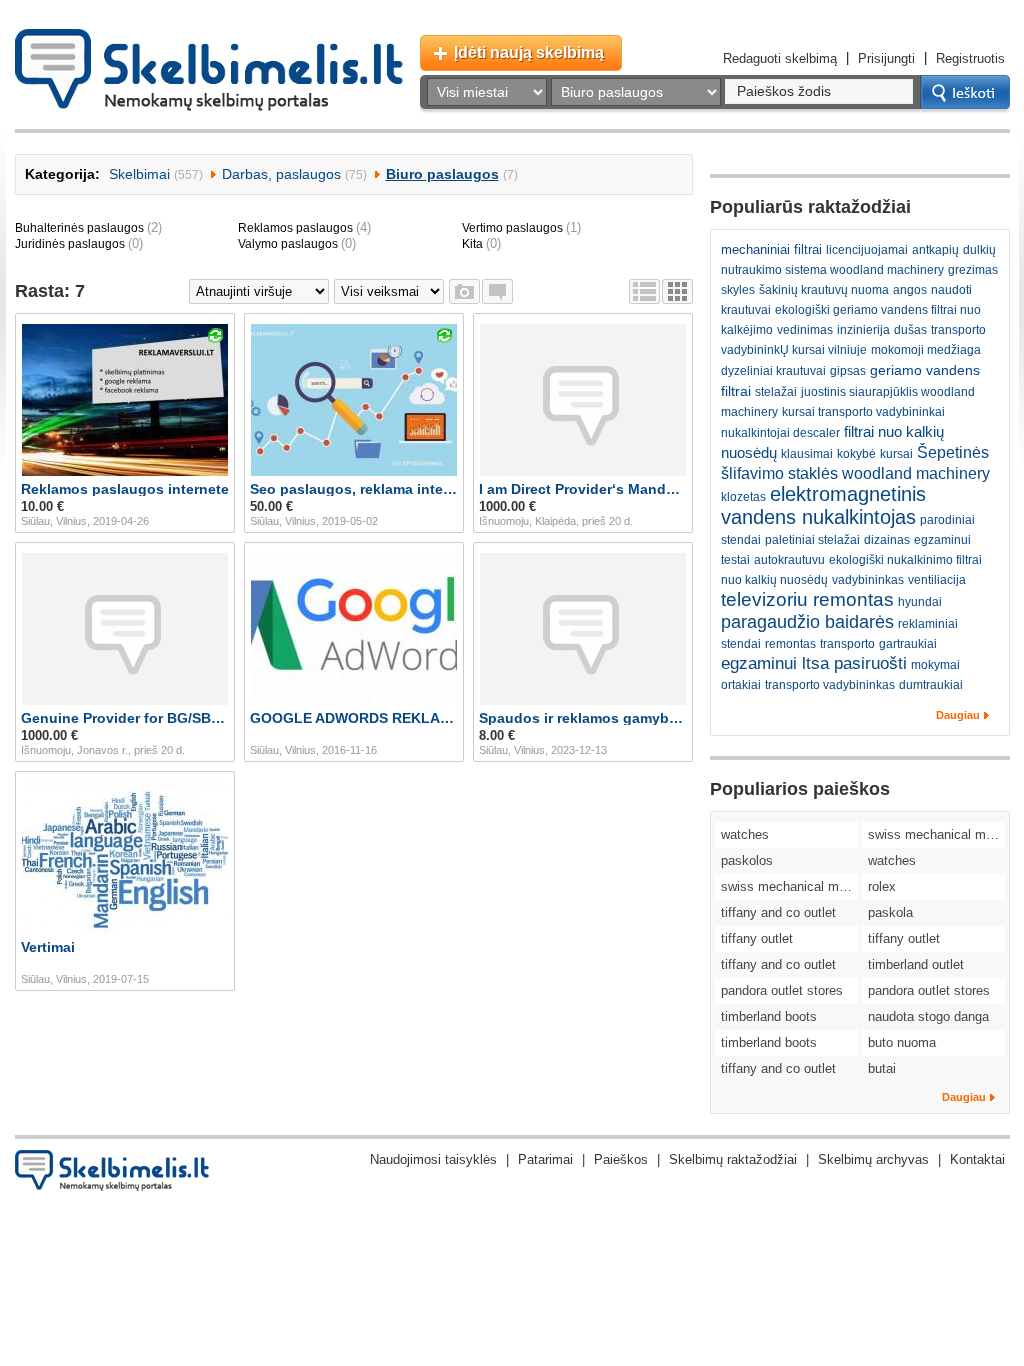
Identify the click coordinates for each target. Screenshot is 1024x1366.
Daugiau (958, 715)
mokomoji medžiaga (926, 350)
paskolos (747, 860)
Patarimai (545, 1159)
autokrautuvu (789, 560)
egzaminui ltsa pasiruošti (814, 663)
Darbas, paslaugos (281, 174)
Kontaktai (977, 1159)
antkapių (935, 250)
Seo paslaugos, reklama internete (354, 489)
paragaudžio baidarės (807, 622)
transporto (847, 644)
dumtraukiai (931, 685)
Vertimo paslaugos (512, 228)
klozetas (743, 497)
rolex (882, 886)
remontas (790, 644)
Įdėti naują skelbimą (529, 52)
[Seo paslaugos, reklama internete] (354, 400)
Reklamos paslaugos (295, 228)
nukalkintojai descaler (780, 433)
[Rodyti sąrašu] (644, 291)
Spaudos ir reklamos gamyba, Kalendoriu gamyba (583, 718)
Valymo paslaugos (288, 244)
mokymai (935, 665)
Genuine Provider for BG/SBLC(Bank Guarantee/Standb (125, 718)
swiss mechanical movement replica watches (936, 834)
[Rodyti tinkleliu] (677, 291)
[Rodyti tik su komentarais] (497, 291)
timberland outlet (916, 964)
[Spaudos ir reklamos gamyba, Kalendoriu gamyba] (583, 629)
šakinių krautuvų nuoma (824, 290)
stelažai (776, 392)
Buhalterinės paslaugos (79, 228)
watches (745, 834)
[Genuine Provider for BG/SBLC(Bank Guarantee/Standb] (125, 629)
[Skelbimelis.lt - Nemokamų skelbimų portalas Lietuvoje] (209, 70)
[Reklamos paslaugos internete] (125, 400)
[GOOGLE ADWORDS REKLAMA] (354, 629)
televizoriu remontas (807, 599)
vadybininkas (868, 580)
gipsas (848, 371)
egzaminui (942, 540)
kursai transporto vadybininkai (863, 412)
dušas (910, 330)
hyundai (920, 602)
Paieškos (621, 1159)
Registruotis (970, 58)
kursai (896, 454)
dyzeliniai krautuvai (773, 371)
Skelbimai (139, 174)
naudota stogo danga (928, 1016)
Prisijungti (886, 58)
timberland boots (769, 1016)
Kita (472, 244)
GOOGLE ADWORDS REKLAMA (354, 718)
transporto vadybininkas (830, 685)
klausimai (807, 454)
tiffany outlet (757, 938)
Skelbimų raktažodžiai (733, 1159)
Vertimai (48, 947)
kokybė (856, 454)
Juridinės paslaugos (70, 244)
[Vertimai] (125, 858)
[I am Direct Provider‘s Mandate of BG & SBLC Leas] (583, 400)
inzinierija (863, 330)
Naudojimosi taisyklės (433, 1159)
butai (882, 1068)
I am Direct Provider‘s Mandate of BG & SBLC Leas (583, 489)
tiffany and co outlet (778, 912)
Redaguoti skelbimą (780, 58)
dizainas (887, 540)
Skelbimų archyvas (873, 1159)
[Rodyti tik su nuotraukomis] (464, 291)
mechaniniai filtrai (771, 249)
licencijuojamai (867, 250)
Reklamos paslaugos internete (125, 489)
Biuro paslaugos (442, 174)
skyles (738, 290)
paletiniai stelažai (812, 540)
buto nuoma (902, 1042)
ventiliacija (937, 580)
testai (735, 560)
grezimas (973, 270)
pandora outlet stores (782, 990)
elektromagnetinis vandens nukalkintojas (823, 505)
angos (910, 290)
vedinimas (805, 330)
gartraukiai (908, 644)
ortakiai (741, 685)
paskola (890, 912)
